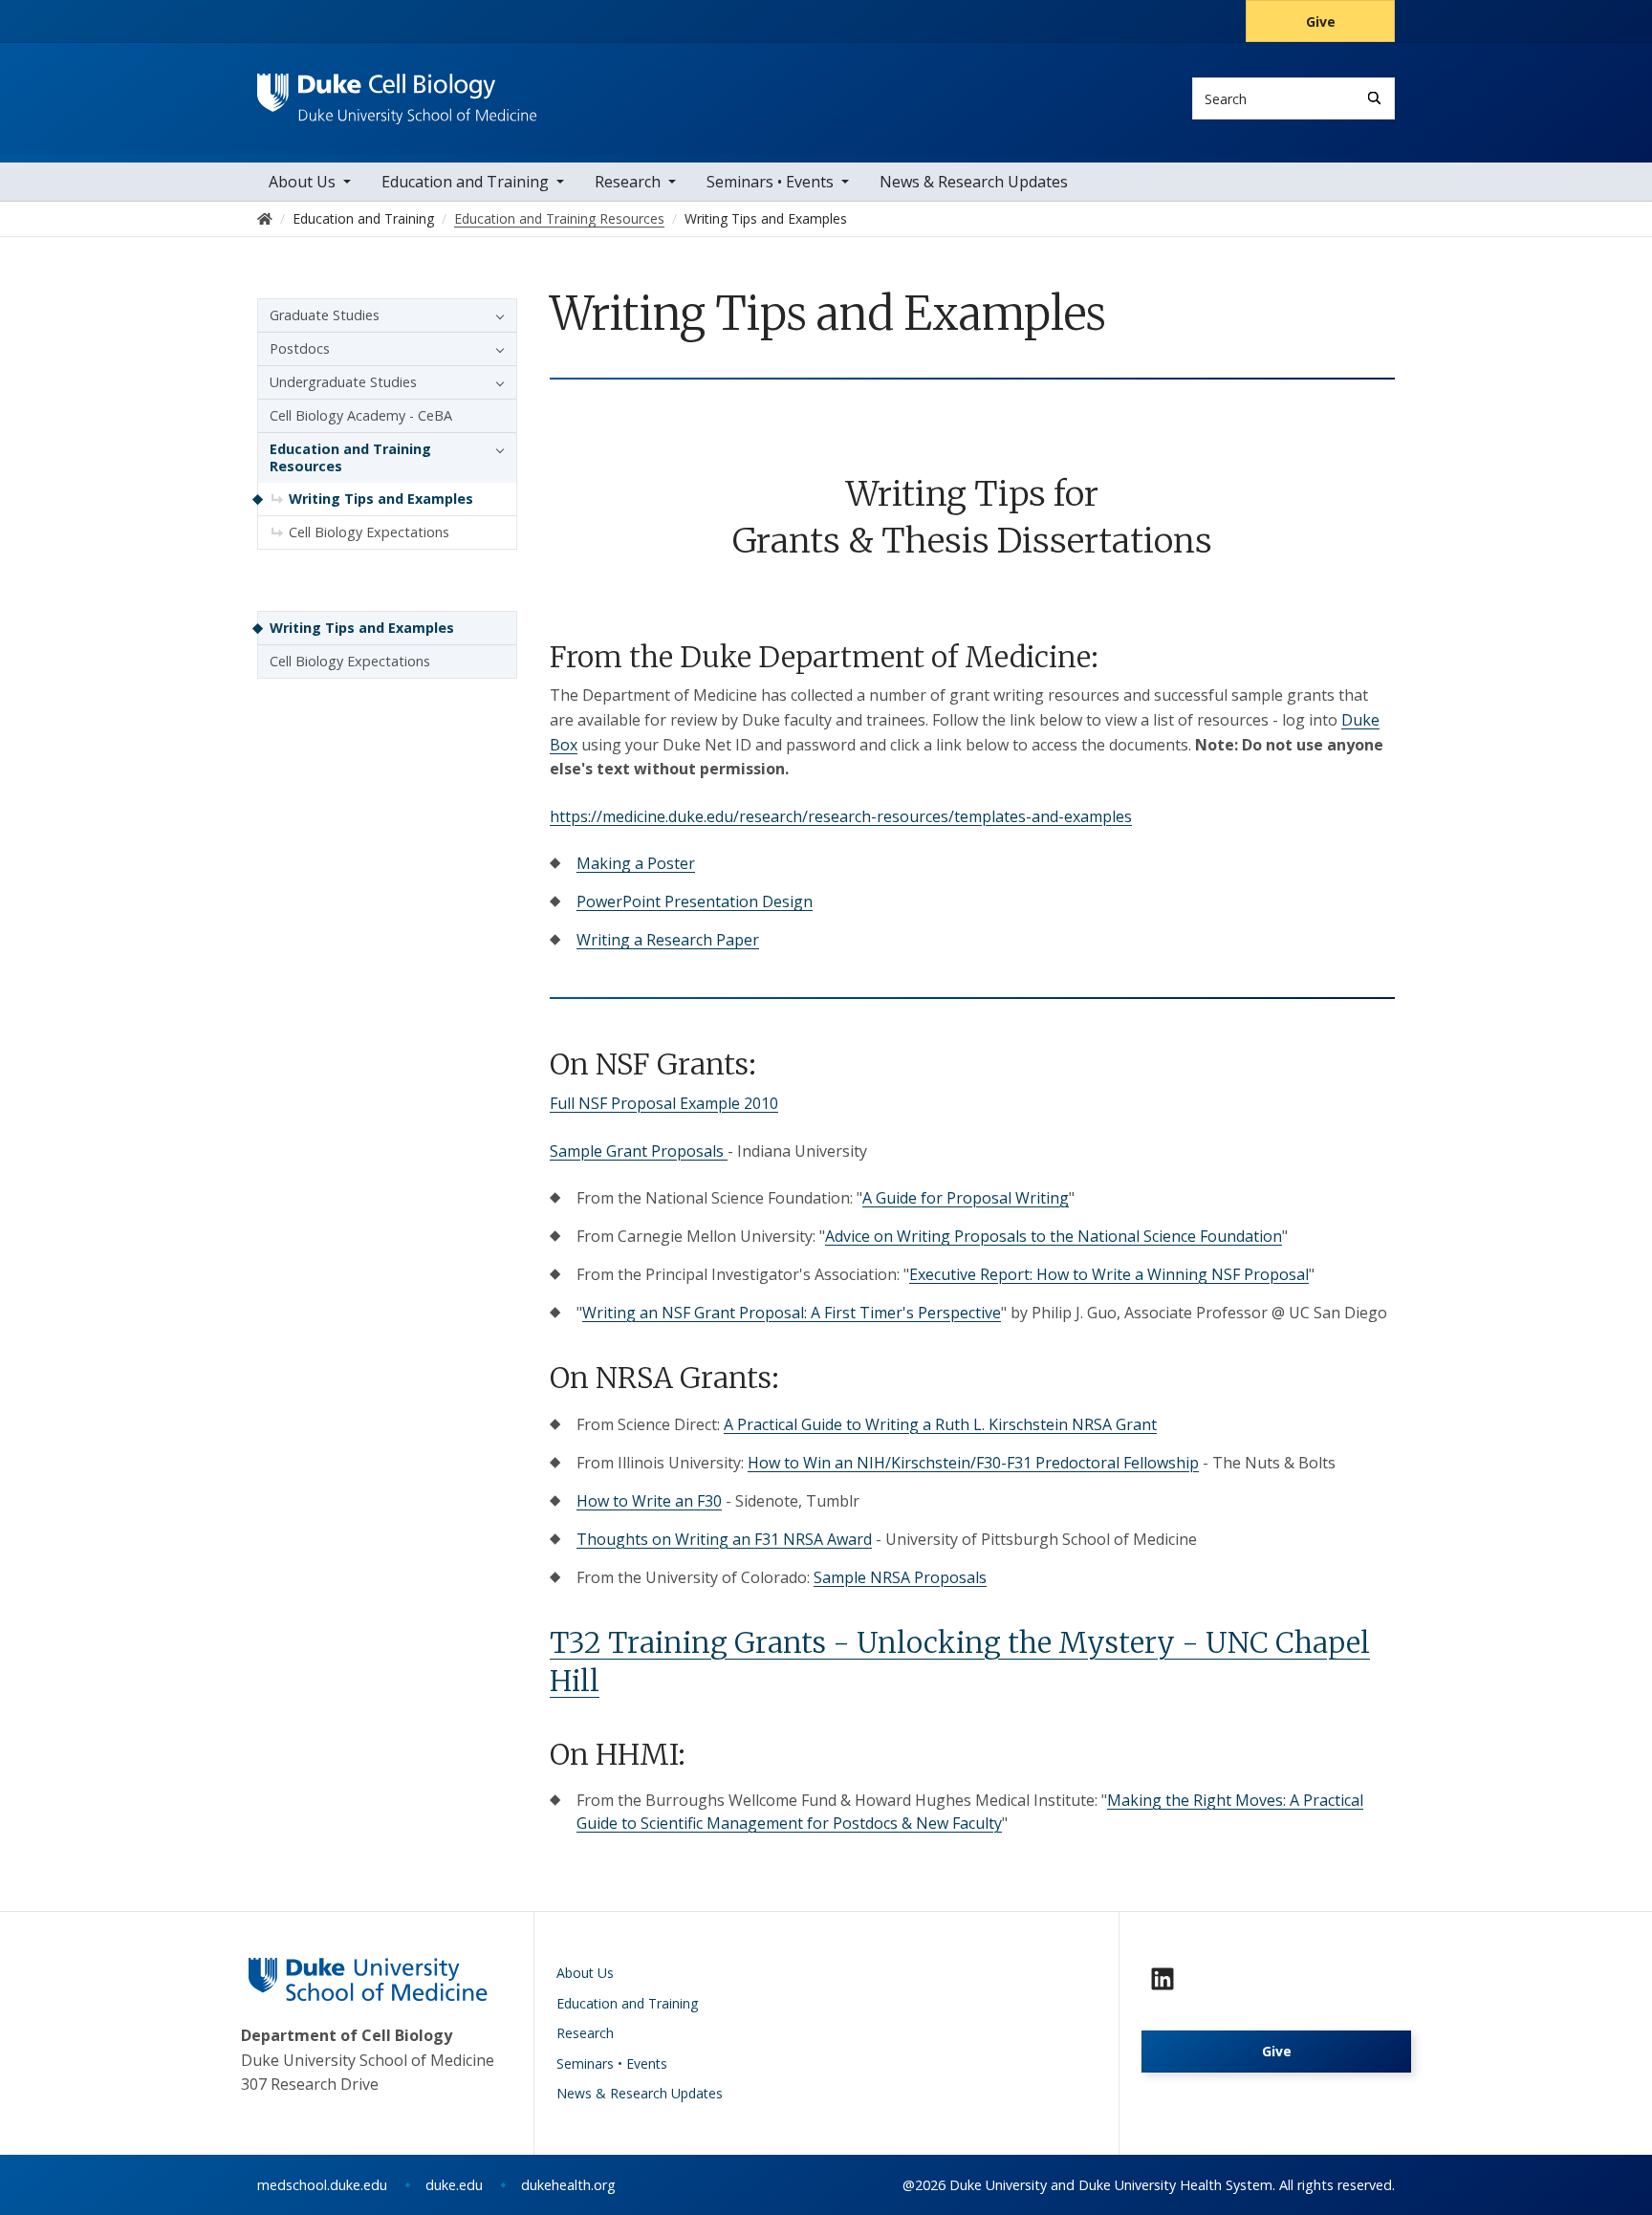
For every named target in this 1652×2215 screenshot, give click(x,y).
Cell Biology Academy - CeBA (361, 415)
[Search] (1374, 98)
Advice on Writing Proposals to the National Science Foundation (1054, 1236)
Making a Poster (636, 863)
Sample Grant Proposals (639, 1151)
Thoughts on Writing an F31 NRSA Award (724, 1539)
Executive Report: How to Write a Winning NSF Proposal (1109, 1274)
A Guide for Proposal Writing (966, 1198)
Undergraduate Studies (343, 382)
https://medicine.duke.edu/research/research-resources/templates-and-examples (841, 816)
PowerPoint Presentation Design (695, 901)
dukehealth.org (568, 2185)
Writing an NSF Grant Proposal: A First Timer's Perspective (792, 1313)
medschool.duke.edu (322, 2185)
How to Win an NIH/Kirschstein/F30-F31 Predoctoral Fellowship (973, 1463)
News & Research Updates (974, 182)
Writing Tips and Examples (381, 499)
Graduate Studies (325, 315)
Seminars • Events (770, 182)
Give (1321, 22)
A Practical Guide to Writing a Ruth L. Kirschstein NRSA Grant (940, 1424)
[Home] (397, 91)
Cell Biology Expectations (369, 532)
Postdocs (300, 348)
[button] (495, 315)
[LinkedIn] (1163, 1979)
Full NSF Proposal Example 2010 (664, 1103)
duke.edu (454, 2185)
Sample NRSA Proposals (900, 1577)
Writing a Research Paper (668, 940)
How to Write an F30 (649, 1501)
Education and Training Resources (350, 457)
